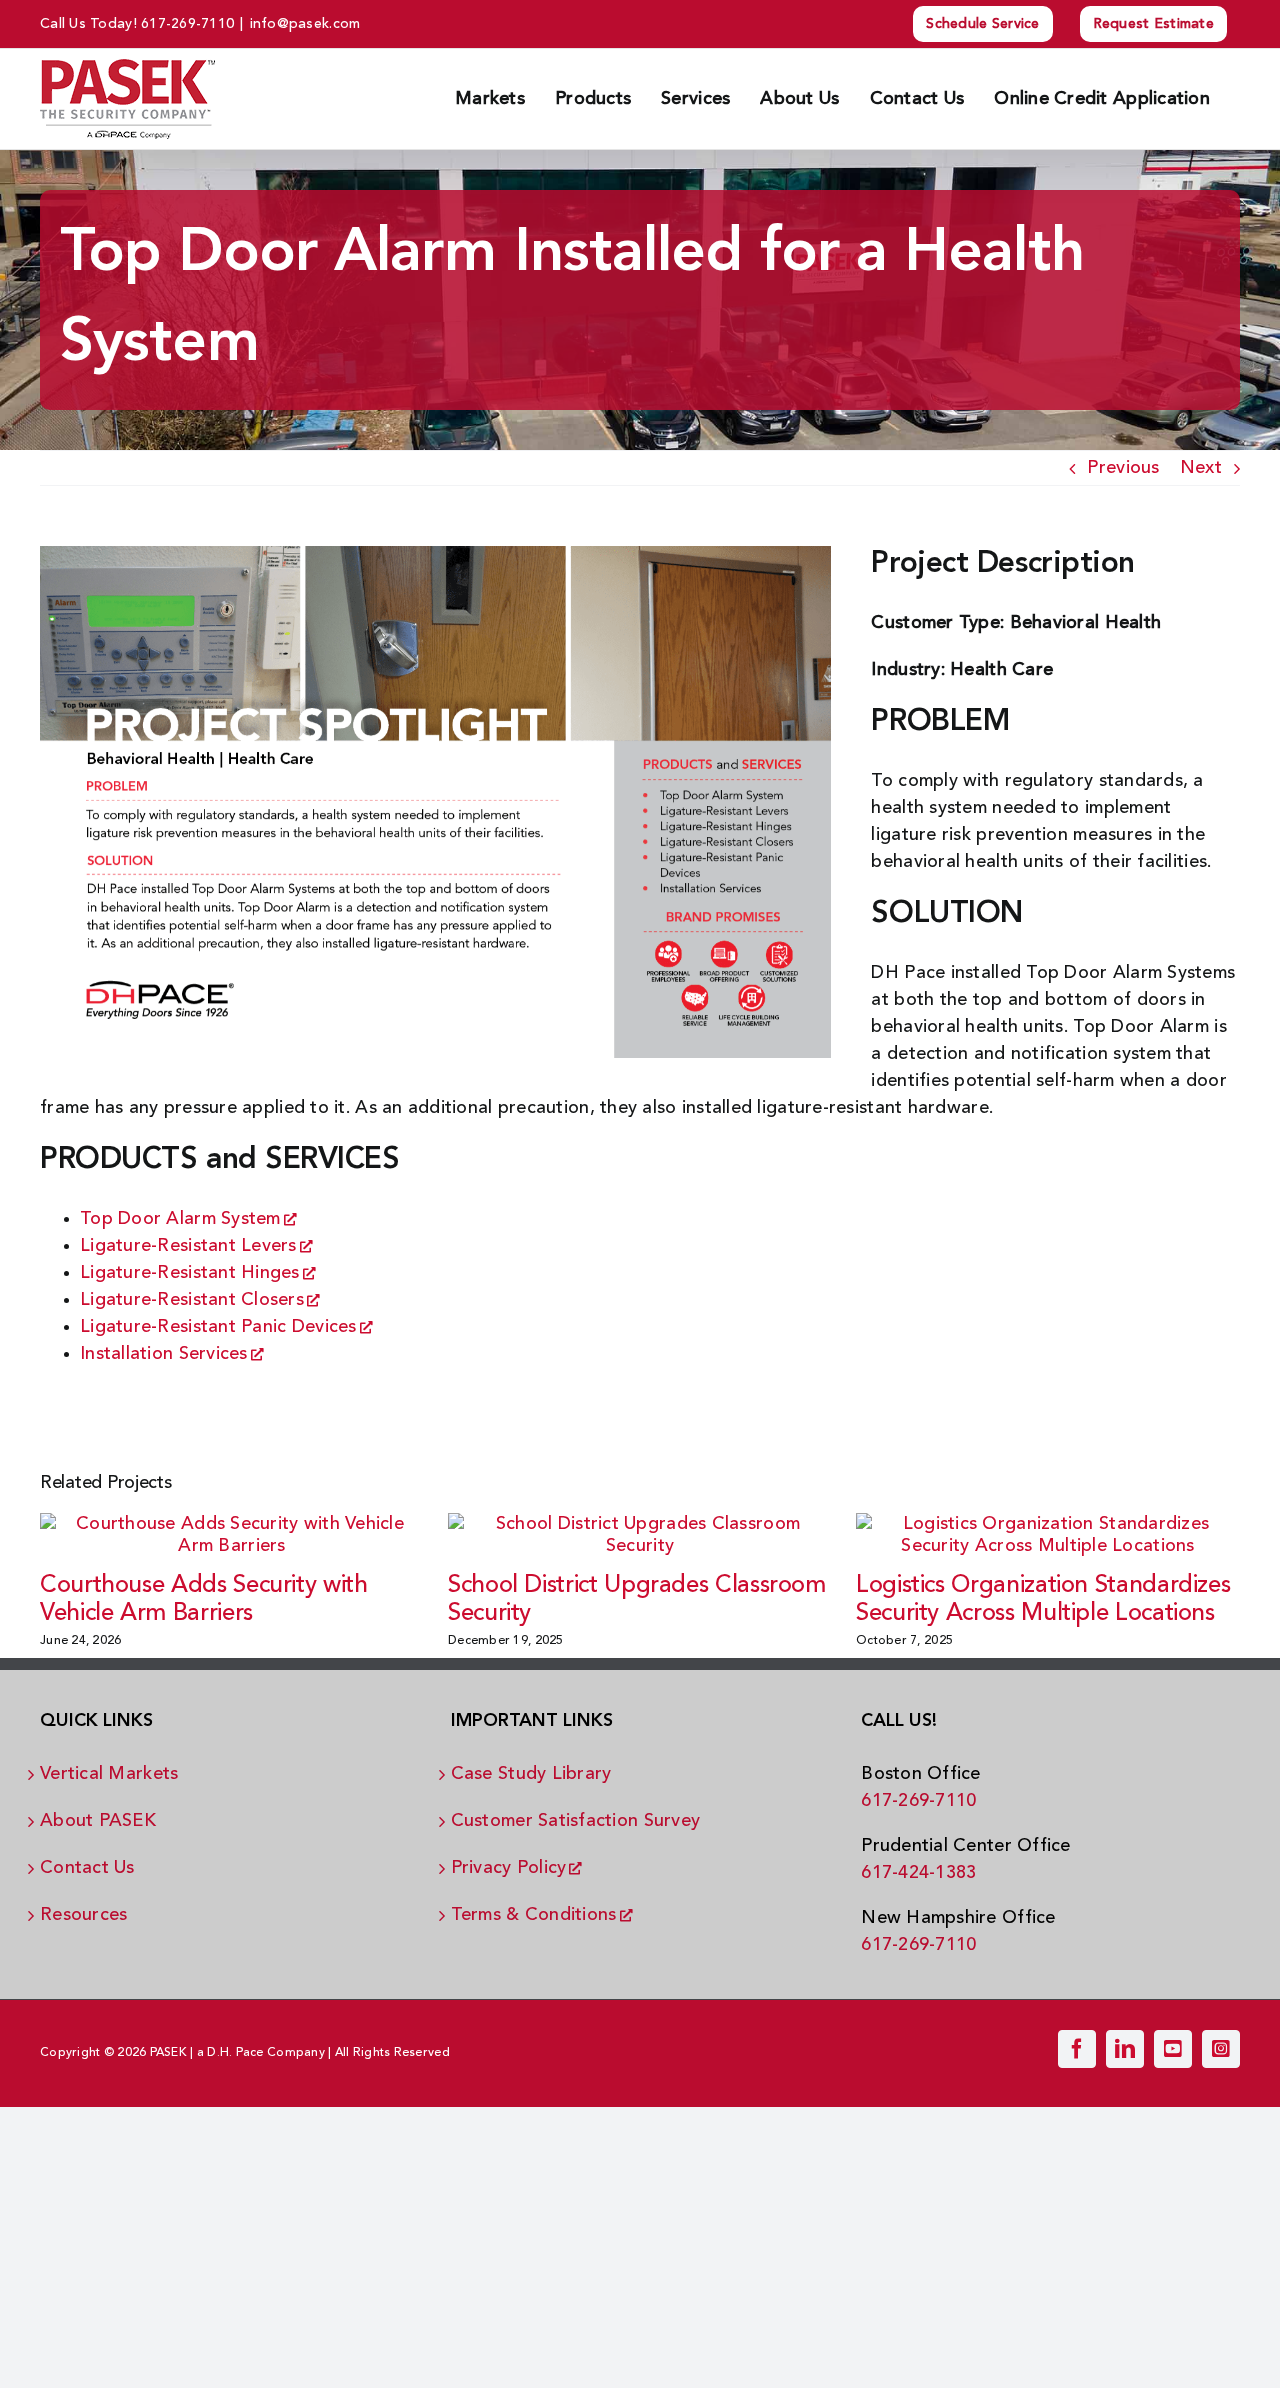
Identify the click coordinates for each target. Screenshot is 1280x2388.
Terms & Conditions (534, 1915)
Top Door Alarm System (180, 1219)
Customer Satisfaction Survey (576, 1821)
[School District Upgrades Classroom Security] (640, 1534)
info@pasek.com (305, 24)
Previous (1123, 468)
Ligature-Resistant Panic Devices (218, 1327)
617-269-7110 (187, 24)
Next (1201, 468)
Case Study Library (531, 1774)
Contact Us (87, 1868)
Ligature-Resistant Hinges (190, 1273)
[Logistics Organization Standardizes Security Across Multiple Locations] (1048, 1534)
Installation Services (164, 1354)
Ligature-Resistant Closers (192, 1300)
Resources (83, 1915)
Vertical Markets (109, 1774)
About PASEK (98, 1821)
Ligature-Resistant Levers (188, 1246)
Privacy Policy (509, 1868)
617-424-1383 (918, 1873)
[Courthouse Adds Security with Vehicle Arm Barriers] (232, 1534)
